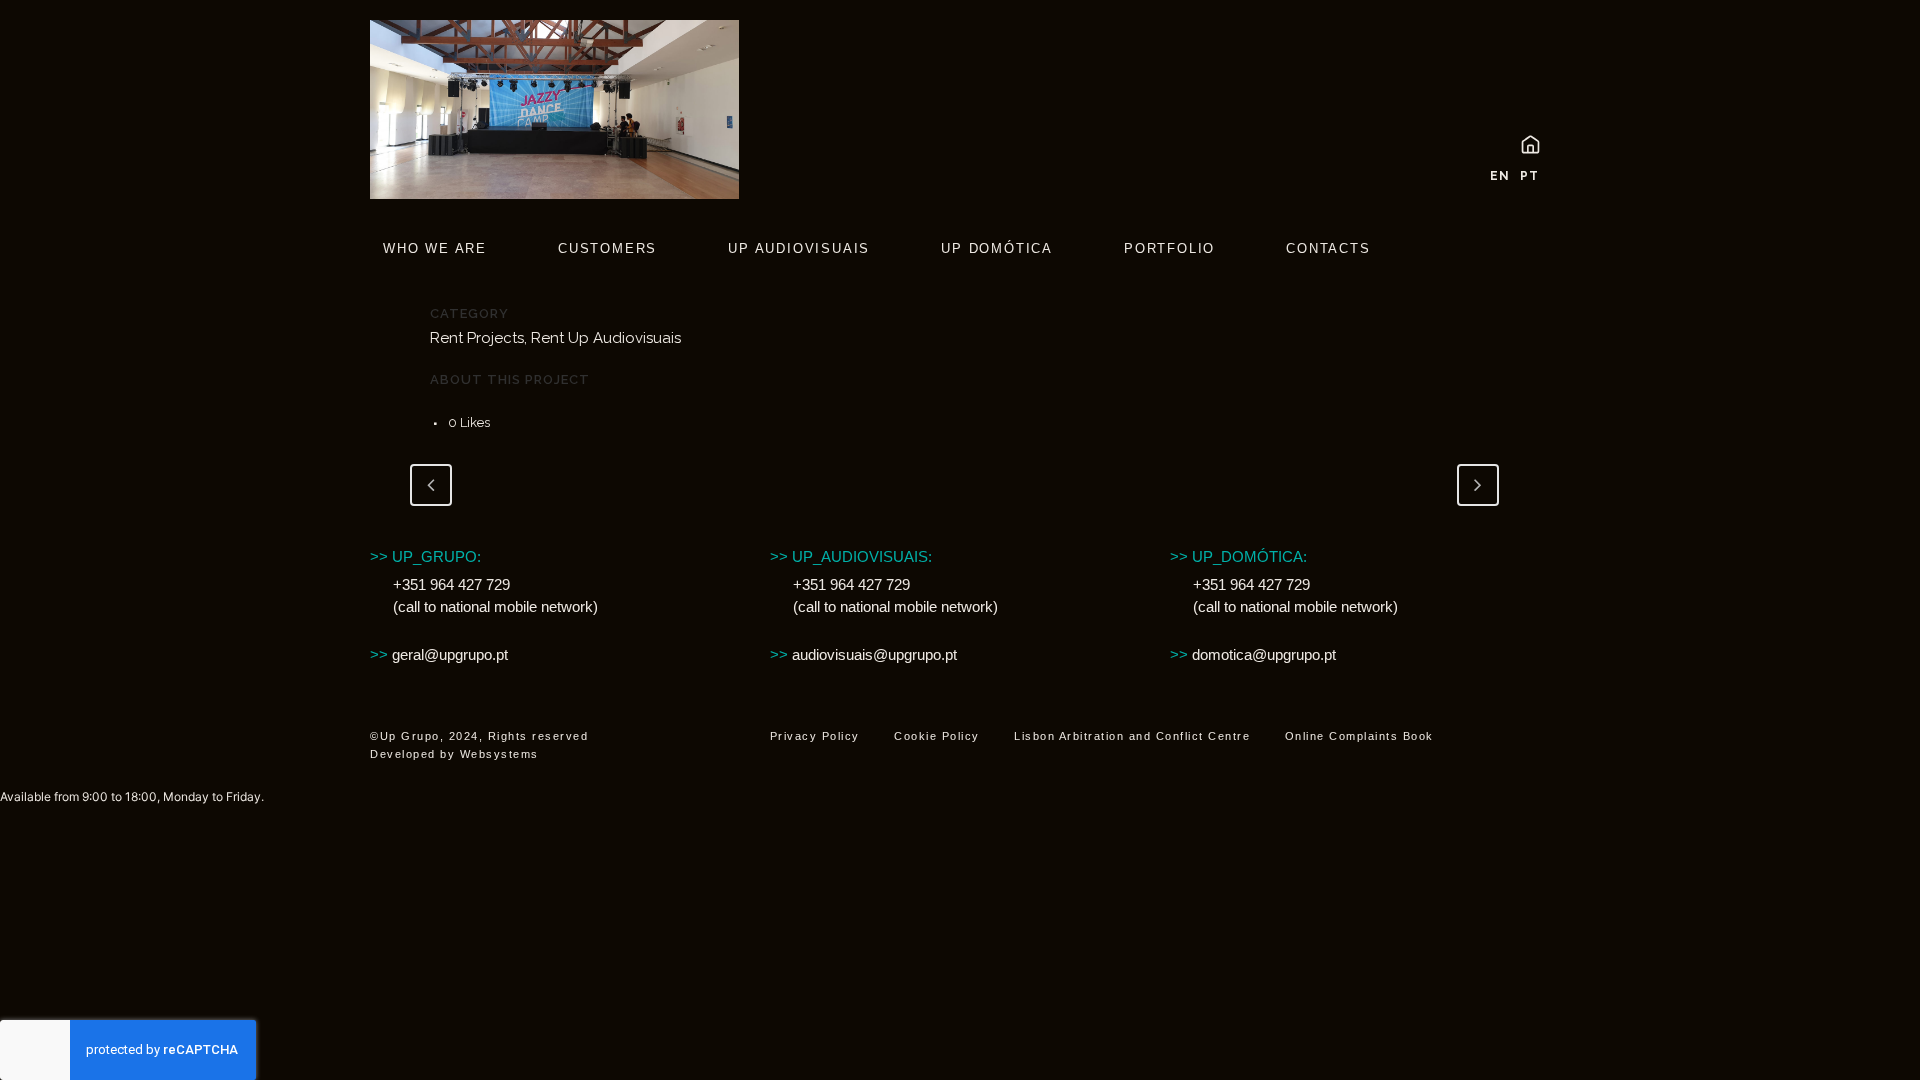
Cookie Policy (937, 736)
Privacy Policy (815, 736)
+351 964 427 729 (451, 584)
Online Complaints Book (1359, 736)
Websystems (499, 754)
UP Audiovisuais (799, 248)
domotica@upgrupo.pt (1264, 654)
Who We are (435, 248)
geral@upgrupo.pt (439, 654)
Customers (607, 248)
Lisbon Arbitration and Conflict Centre (1132, 736)
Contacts (1328, 248)
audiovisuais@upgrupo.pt (863, 654)
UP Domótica (997, 248)
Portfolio (1169, 248)
